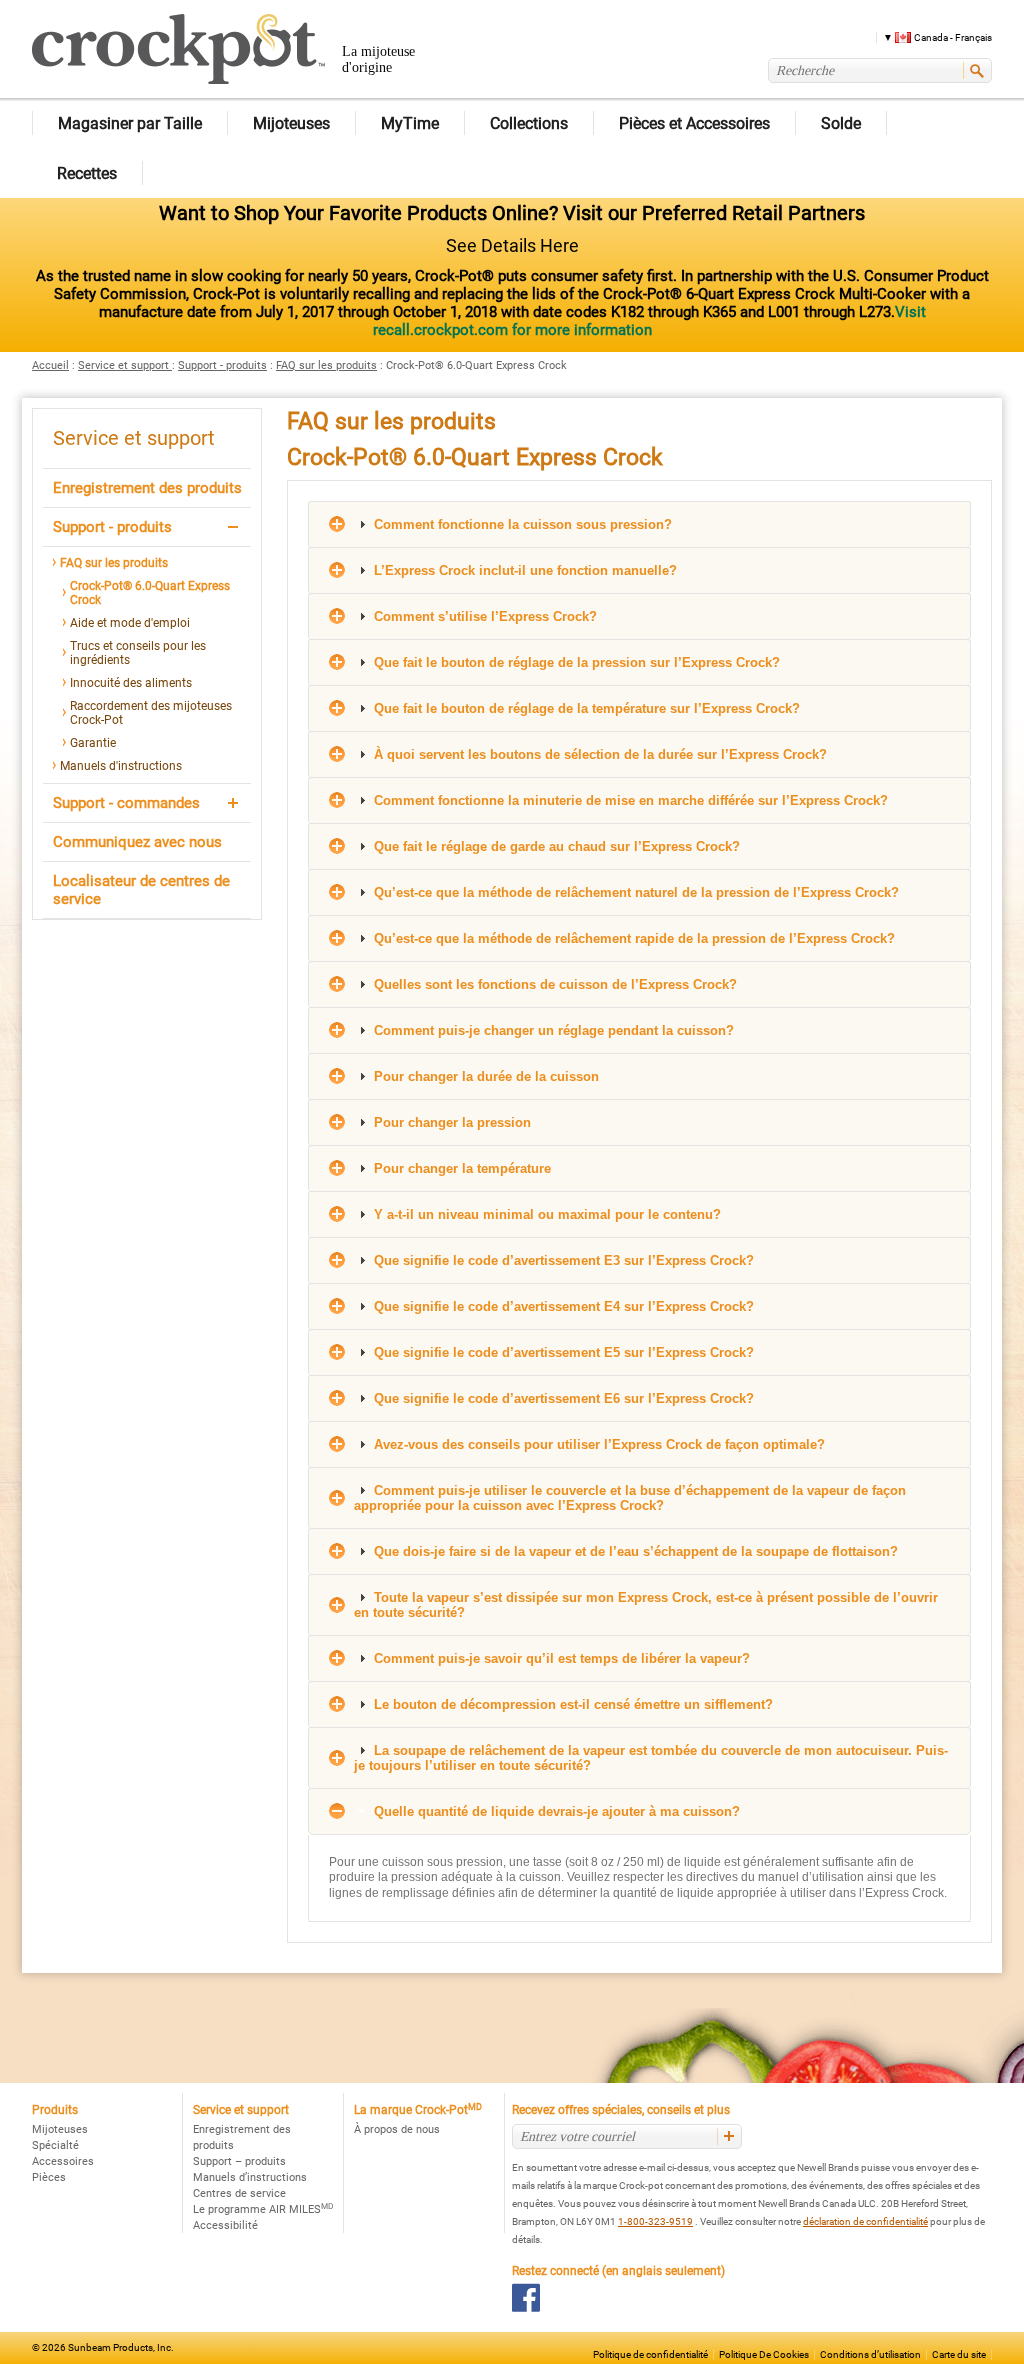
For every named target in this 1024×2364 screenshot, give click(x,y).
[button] (930, 36)
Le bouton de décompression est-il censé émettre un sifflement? (571, 1704)
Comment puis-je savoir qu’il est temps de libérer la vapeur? (560, 1658)
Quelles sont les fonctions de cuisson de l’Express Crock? (553, 984)
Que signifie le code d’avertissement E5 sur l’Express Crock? (562, 1352)
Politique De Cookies (764, 2354)
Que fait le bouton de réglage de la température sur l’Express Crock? (585, 708)
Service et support (125, 365)
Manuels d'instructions (121, 766)
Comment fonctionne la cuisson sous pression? (521, 524)
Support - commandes (126, 803)
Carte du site (959, 2354)
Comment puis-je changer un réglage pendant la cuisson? (552, 1030)
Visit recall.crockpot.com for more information (649, 321)
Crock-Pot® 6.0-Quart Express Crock (150, 593)
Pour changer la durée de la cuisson (484, 1076)
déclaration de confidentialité (865, 2221)
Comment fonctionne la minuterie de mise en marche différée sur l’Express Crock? (629, 800)
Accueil (50, 365)
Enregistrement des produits (147, 488)
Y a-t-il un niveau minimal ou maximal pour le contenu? (545, 1214)
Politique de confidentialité (650, 2354)
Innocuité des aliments (131, 683)
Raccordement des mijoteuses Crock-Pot (151, 713)
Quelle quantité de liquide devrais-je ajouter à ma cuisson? (555, 1811)
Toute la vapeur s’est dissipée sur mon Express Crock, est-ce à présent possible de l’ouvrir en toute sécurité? (646, 1605)
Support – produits (239, 2161)
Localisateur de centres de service (141, 890)
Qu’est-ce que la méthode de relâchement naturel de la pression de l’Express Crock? (634, 892)
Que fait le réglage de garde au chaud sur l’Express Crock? (555, 846)
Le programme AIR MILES (263, 2209)
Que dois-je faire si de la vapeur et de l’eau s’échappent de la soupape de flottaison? (634, 1551)
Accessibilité (225, 2225)
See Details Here (512, 245)
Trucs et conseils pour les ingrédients (138, 653)
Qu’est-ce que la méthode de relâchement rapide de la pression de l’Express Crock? (632, 938)
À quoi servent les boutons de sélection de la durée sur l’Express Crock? (598, 754)
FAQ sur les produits (326, 365)
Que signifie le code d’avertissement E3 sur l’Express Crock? (562, 1260)
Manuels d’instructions (250, 2177)
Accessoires (63, 2161)
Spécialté (55, 2145)
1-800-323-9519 (655, 2221)
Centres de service (239, 2193)
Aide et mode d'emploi (130, 623)
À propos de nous (397, 2129)
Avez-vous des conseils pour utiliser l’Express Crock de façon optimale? (597, 1444)
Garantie (93, 743)
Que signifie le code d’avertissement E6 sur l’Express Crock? (562, 1398)
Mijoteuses (60, 2129)
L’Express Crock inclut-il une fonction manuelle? (523, 570)
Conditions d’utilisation (870, 2354)
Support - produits (222, 365)
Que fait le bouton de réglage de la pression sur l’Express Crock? (575, 662)
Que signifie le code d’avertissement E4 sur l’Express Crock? (562, 1306)
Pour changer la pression (450, 1122)
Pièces (49, 2177)
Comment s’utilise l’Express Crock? (483, 616)
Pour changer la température (460, 1168)
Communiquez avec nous (137, 842)
